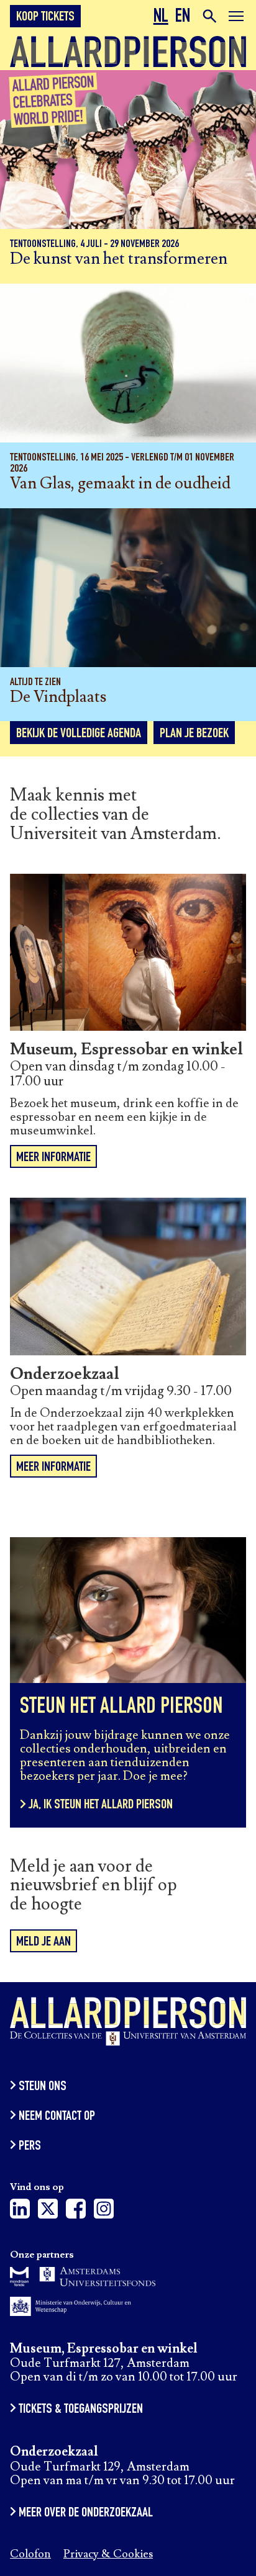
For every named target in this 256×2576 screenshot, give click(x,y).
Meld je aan (43, 1942)
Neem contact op (57, 2117)
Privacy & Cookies (108, 2555)
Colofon (30, 2555)
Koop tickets (45, 17)
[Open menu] (236, 18)
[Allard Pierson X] (48, 2212)
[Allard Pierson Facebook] (76, 2212)
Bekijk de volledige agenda (79, 734)
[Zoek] (208, 16)
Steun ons (43, 2087)
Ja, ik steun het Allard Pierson (101, 1805)
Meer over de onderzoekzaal (86, 2513)
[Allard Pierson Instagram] (104, 2212)
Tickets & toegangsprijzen (81, 2410)
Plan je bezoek (194, 734)
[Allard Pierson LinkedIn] (20, 2212)
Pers (30, 2147)
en (183, 18)
